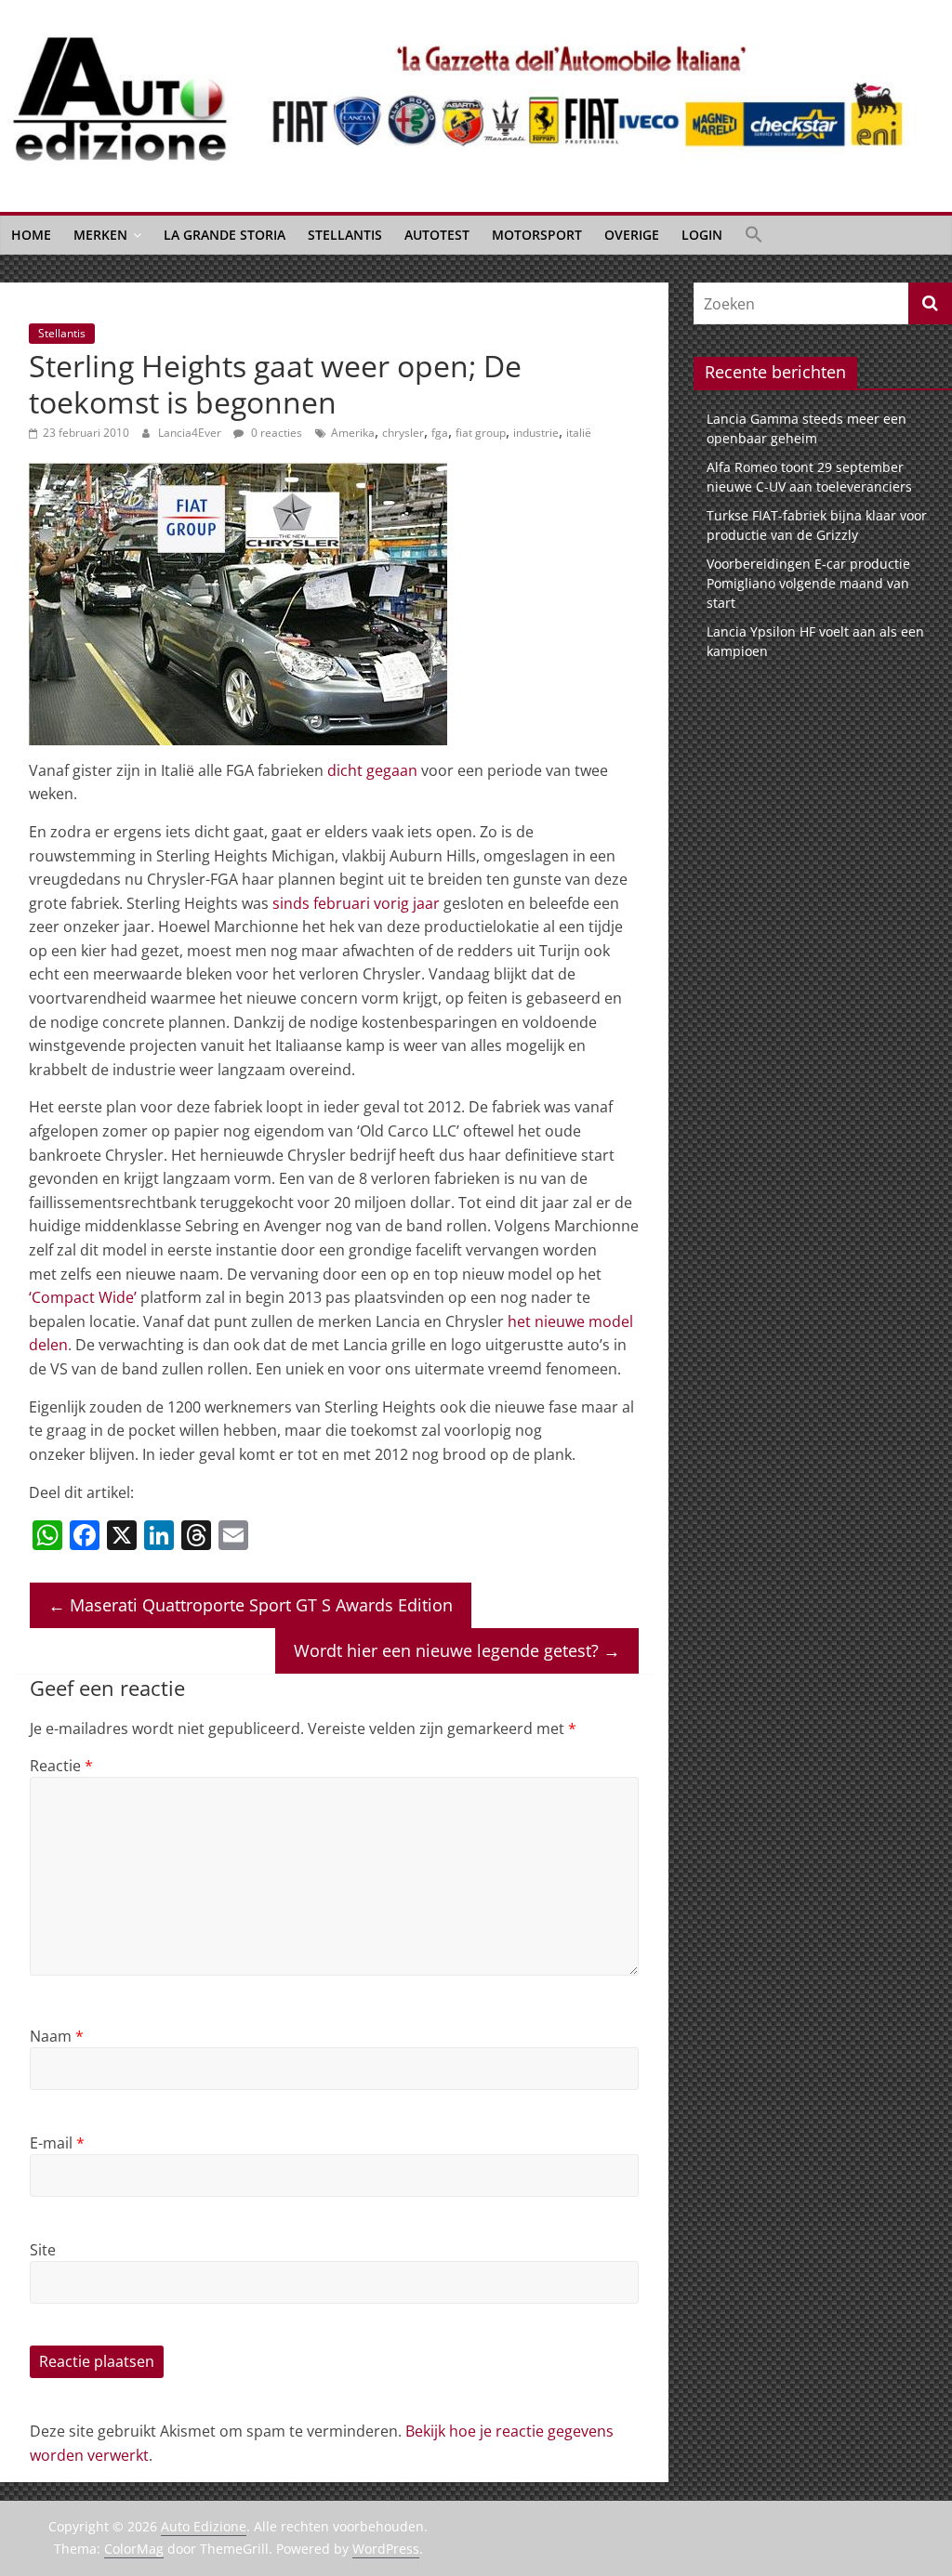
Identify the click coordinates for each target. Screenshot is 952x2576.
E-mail (57, 2143)
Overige (632, 235)
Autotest (437, 235)
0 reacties (275, 433)
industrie (536, 433)
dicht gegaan (372, 770)
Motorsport (537, 235)
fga (440, 433)
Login (702, 235)
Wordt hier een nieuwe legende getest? (457, 1650)
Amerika (353, 433)
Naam (57, 2036)
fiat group (481, 433)
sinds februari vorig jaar (356, 903)
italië (579, 433)
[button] (754, 235)
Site (43, 2250)
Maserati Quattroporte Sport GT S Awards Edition (251, 1605)
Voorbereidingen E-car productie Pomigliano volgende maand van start (808, 583)
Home (31, 235)
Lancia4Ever (191, 433)
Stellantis (345, 235)
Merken (100, 235)
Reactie (61, 1766)
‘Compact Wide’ (83, 1297)
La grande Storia (225, 235)
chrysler (403, 433)
